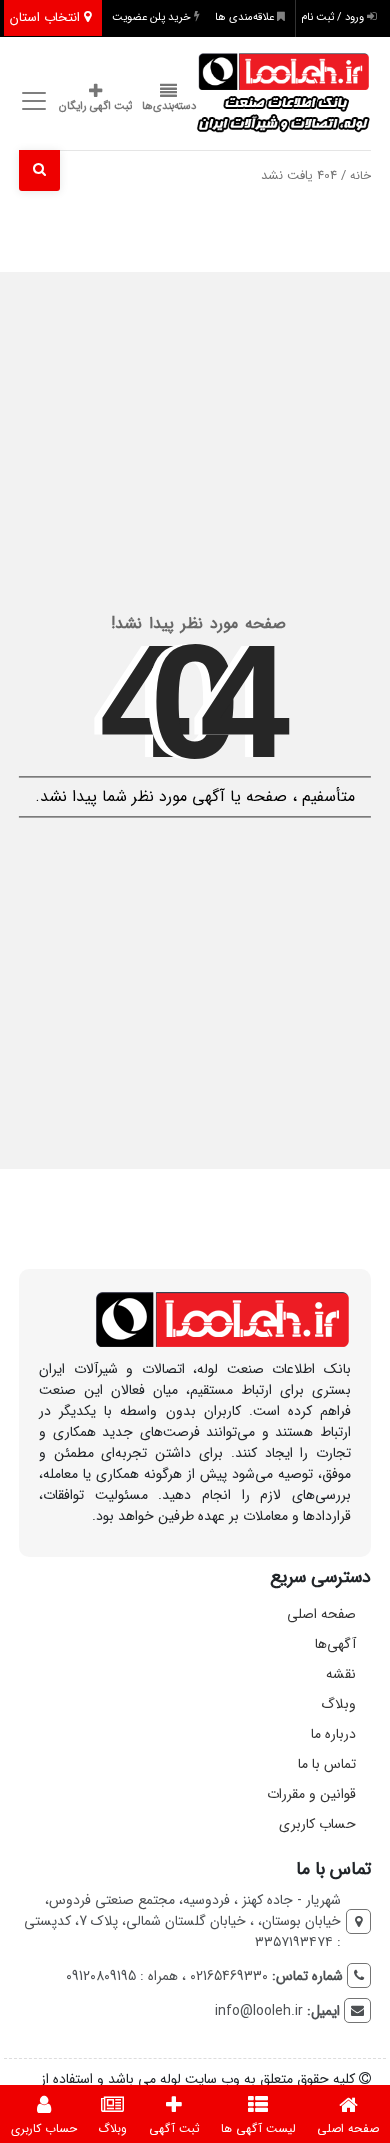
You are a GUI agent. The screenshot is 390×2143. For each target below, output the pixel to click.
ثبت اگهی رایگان (95, 106)
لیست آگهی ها (258, 2128)
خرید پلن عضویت (153, 17)
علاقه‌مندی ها (246, 17)
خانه (360, 176)
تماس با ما (327, 1764)
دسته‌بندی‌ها (169, 106)
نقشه (341, 1674)
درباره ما (333, 1734)
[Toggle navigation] (31, 100)
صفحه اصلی (321, 1614)
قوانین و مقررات (311, 1794)
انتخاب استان (47, 17)
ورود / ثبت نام (334, 17)
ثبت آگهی (174, 2128)
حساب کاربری (317, 1824)
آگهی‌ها (335, 1644)
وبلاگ (338, 1704)
